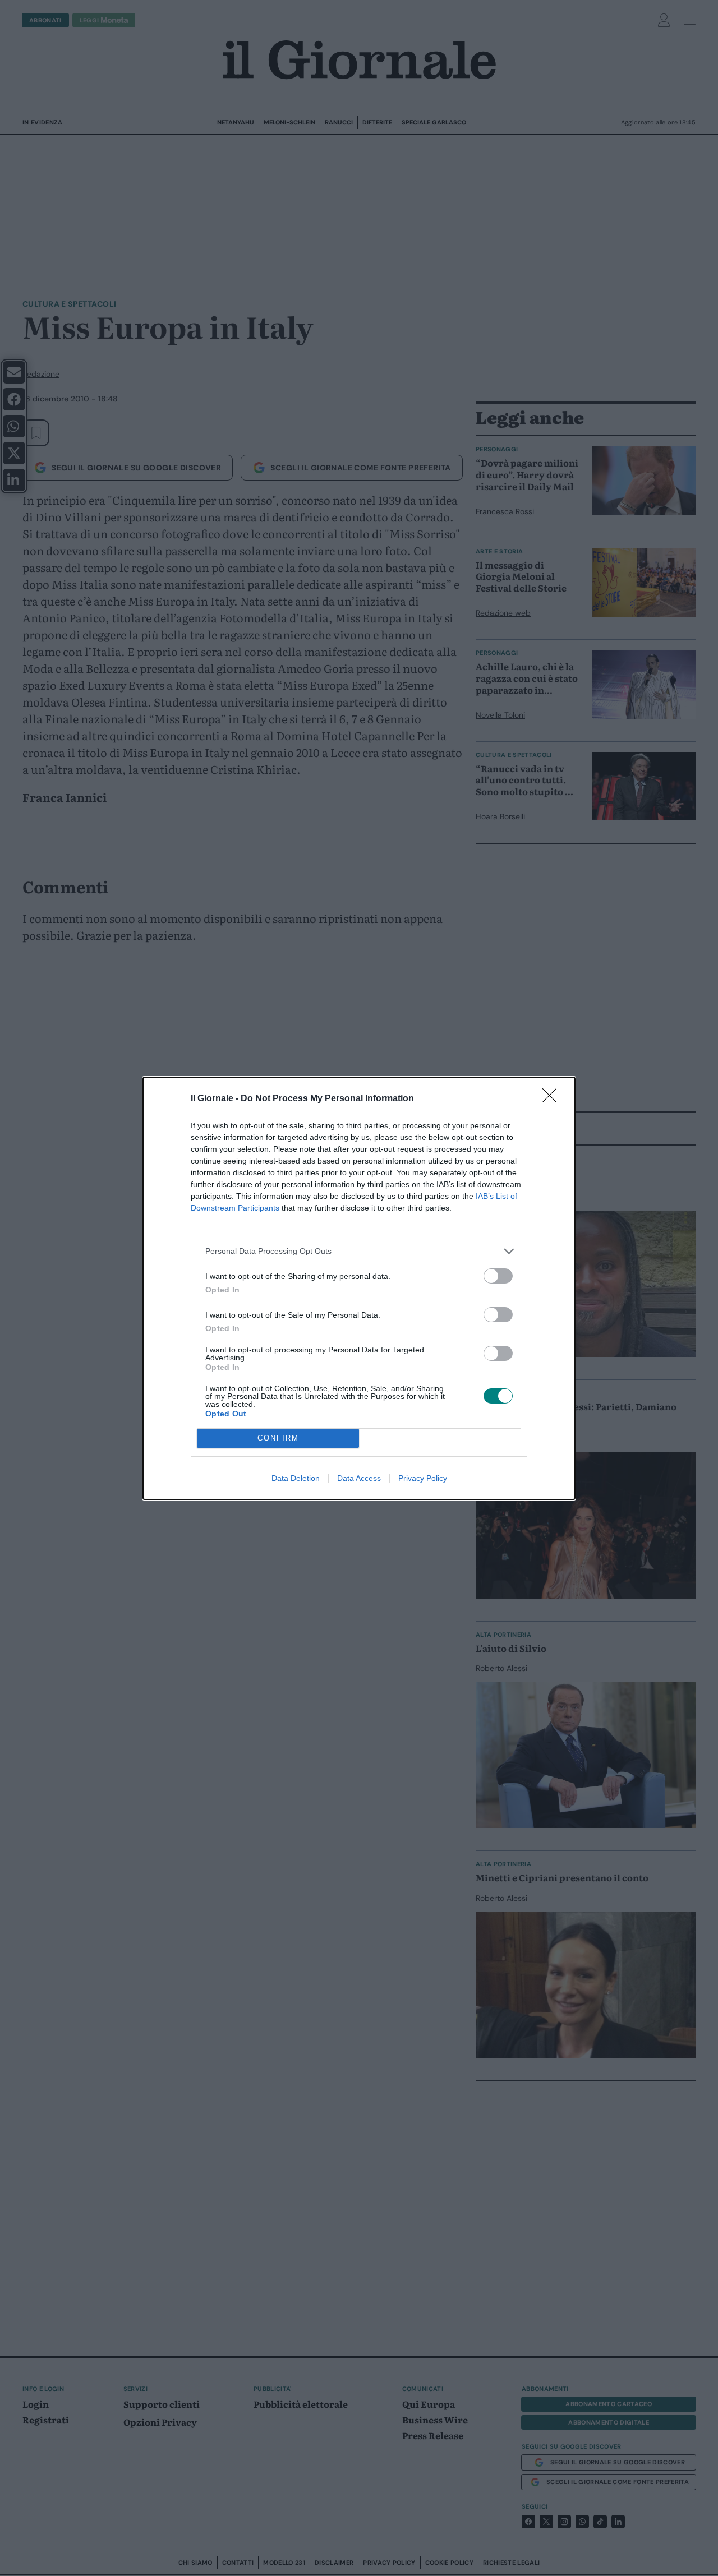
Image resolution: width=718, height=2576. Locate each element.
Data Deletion (296, 1478)
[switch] (498, 1276)
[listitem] (359, 1251)
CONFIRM (278, 1438)
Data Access (359, 1478)
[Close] (553, 1099)
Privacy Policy (423, 1478)
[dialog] (359, 1288)
